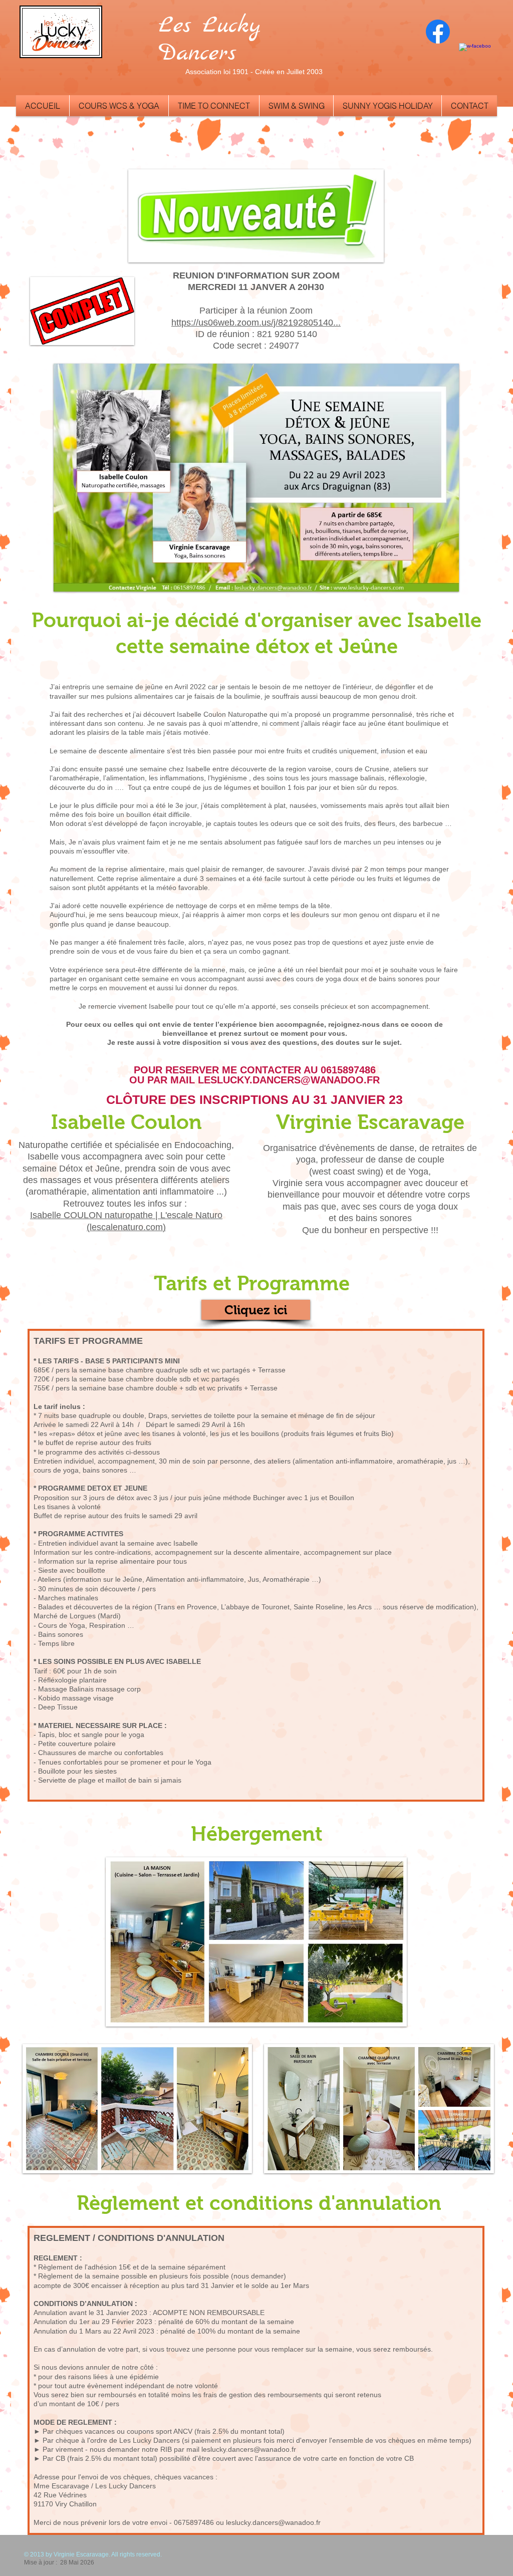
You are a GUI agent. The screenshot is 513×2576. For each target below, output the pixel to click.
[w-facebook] (475, 59)
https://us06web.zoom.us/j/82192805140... (256, 323)
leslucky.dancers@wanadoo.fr (249, 2449)
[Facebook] (438, 32)
